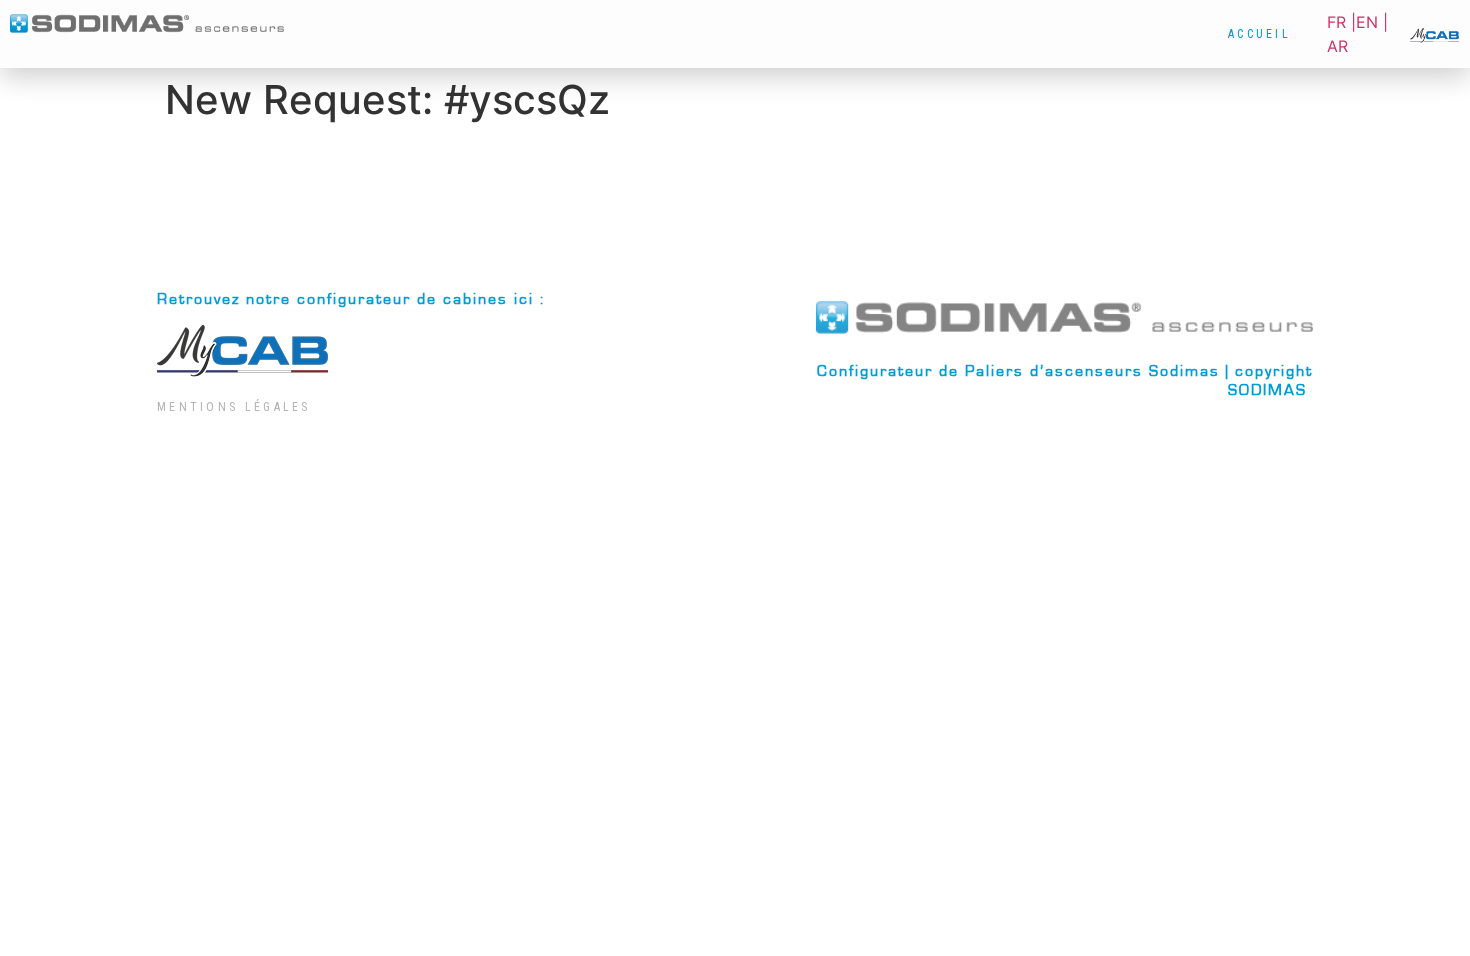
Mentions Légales (234, 407)
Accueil (1259, 34)
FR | (1341, 22)
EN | (1372, 22)
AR (1337, 46)
